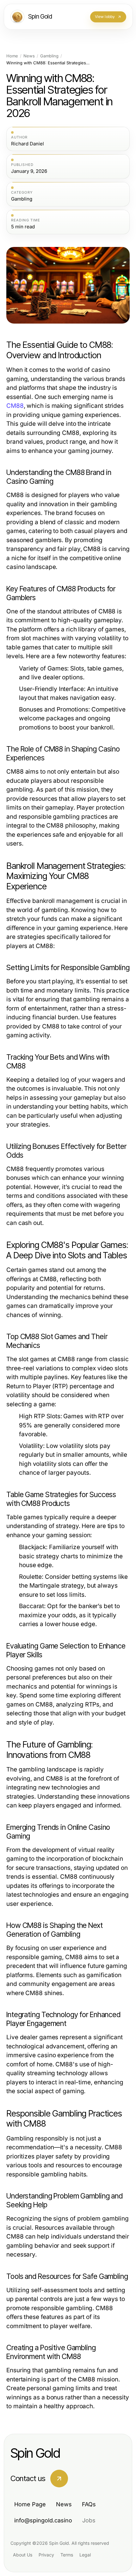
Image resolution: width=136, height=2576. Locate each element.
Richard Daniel (28, 144)
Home (12, 56)
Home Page (30, 2504)
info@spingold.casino (43, 2520)
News (29, 56)
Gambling (49, 56)
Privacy (46, 2555)
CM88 (15, 406)
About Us (23, 2555)
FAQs (89, 2504)
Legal (85, 2555)
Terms (67, 2555)
